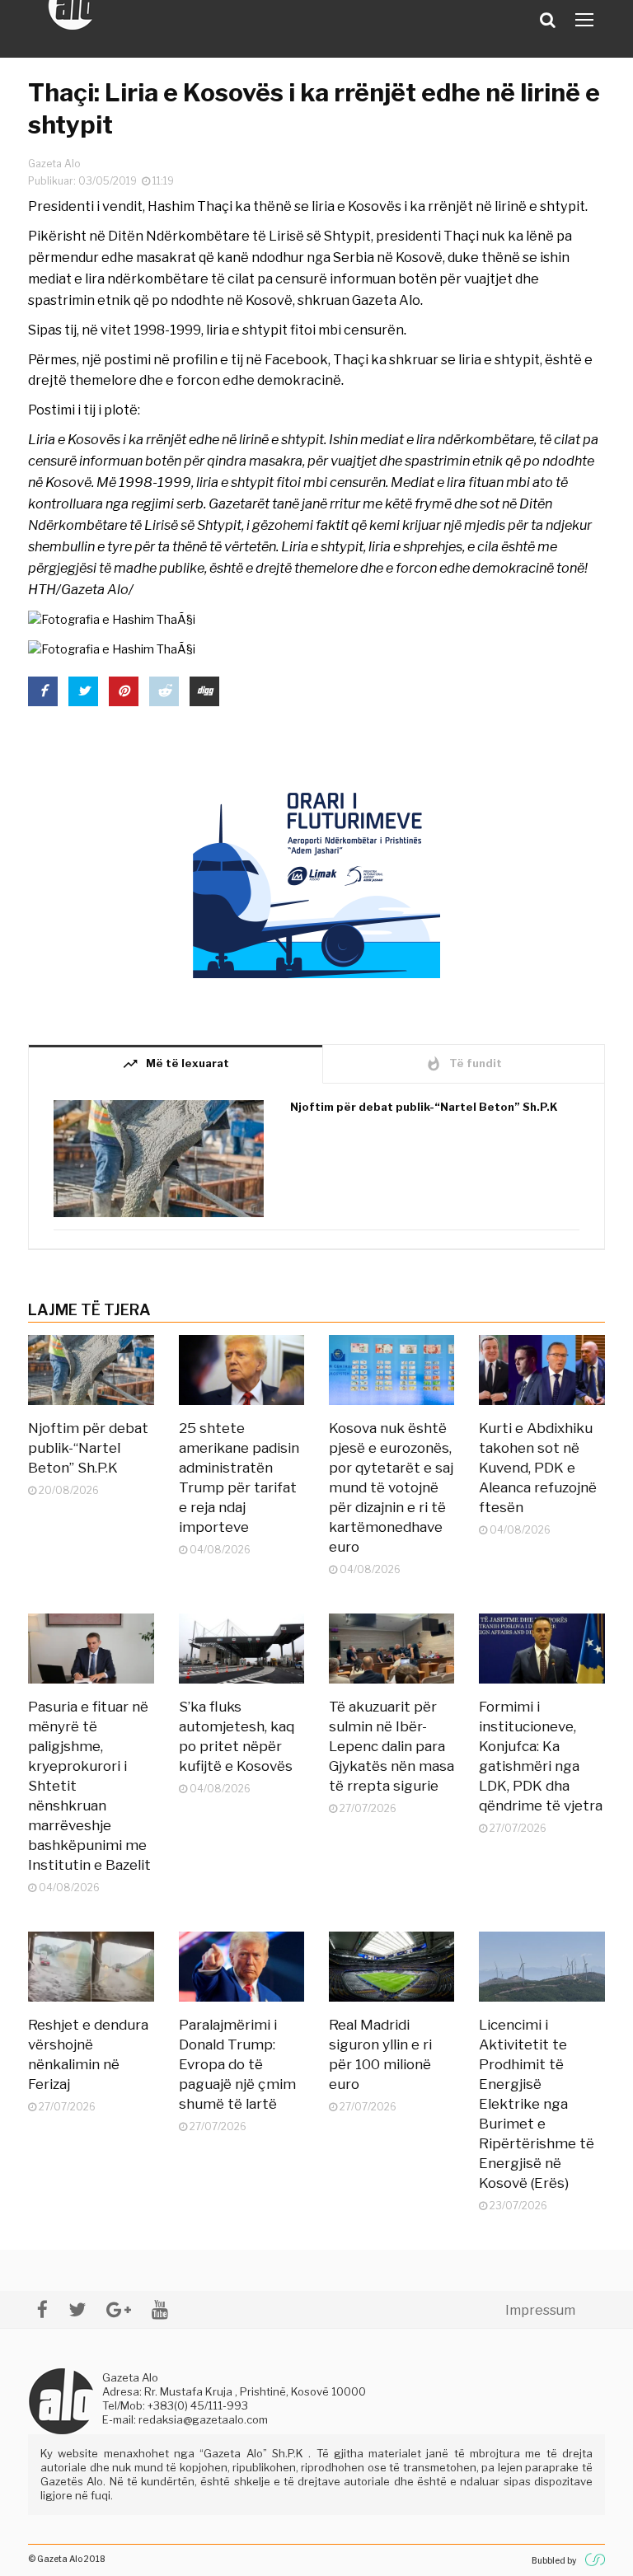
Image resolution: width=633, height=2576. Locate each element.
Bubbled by (554, 2560)
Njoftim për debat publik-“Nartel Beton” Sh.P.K (424, 1107)
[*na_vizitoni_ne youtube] (160, 2309)
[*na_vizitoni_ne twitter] (77, 2309)
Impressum (540, 2310)
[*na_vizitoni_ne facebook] (42, 2309)
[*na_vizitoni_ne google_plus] (119, 2309)
